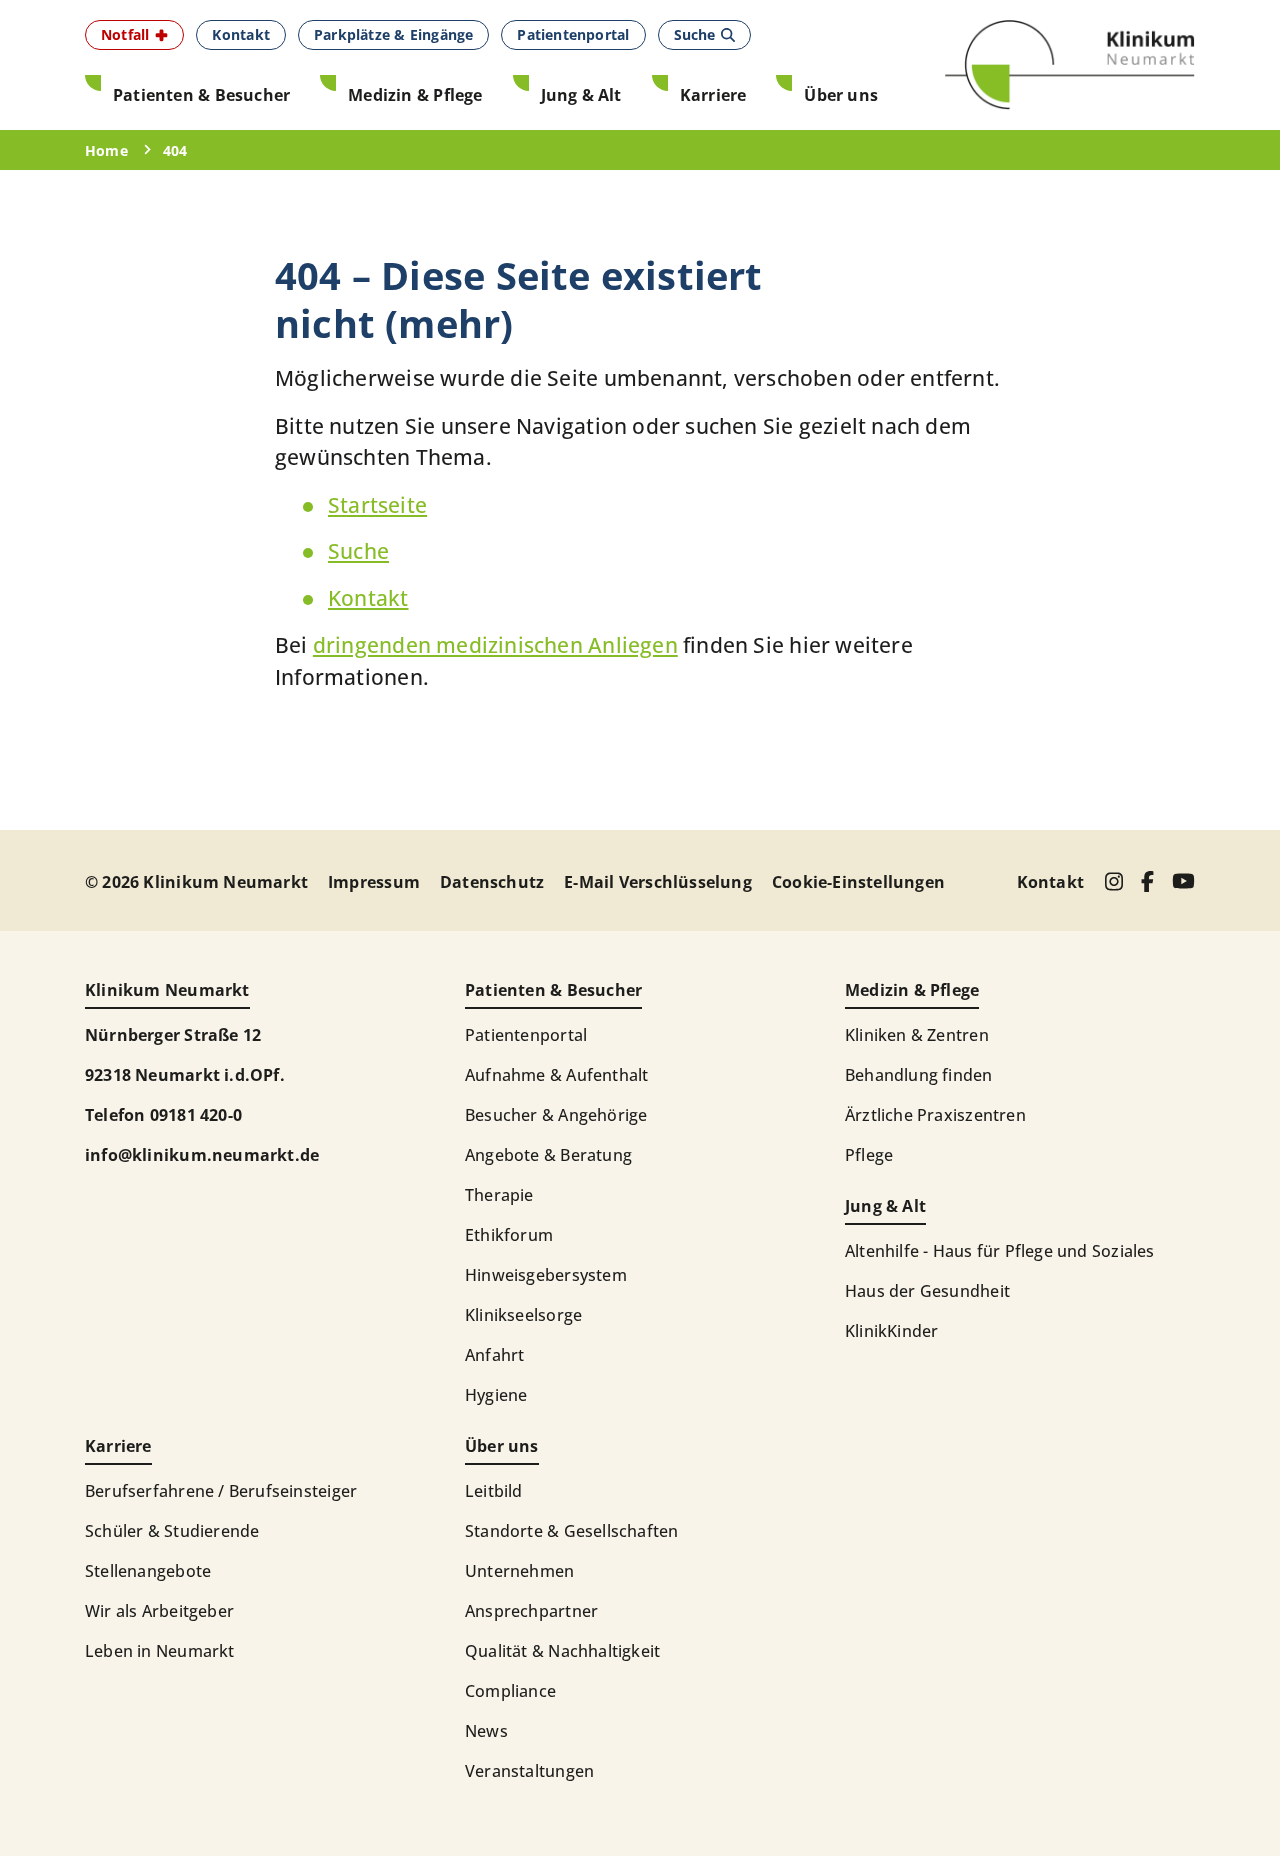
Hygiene (496, 1395)
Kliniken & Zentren (917, 1035)
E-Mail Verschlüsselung (658, 882)
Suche (358, 551)
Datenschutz (492, 882)
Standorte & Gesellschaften (571, 1531)
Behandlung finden (919, 1075)
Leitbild (494, 1491)
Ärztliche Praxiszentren (935, 1115)
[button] (134, 35)
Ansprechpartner (531, 1611)
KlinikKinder (892, 1331)
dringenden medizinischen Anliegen (495, 645)
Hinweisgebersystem (546, 1275)
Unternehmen (519, 1571)
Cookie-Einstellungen (858, 882)
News (486, 1731)
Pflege (869, 1155)
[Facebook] (1147, 881)
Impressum (374, 882)
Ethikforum (509, 1235)
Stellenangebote (148, 1571)
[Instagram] (1113, 881)
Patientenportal (526, 1035)
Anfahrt (494, 1355)
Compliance (510, 1691)
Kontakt (368, 598)
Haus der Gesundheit (927, 1291)
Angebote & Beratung (548, 1155)
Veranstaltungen (529, 1771)
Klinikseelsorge (523, 1315)
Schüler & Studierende (172, 1531)
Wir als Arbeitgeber (159, 1611)
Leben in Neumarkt (160, 1651)
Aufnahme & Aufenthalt (556, 1075)
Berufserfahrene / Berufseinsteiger (221, 1491)
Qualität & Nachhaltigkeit (562, 1651)
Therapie (499, 1195)
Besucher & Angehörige (556, 1115)
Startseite (377, 505)
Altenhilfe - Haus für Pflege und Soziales (1000, 1251)
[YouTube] (1183, 881)
